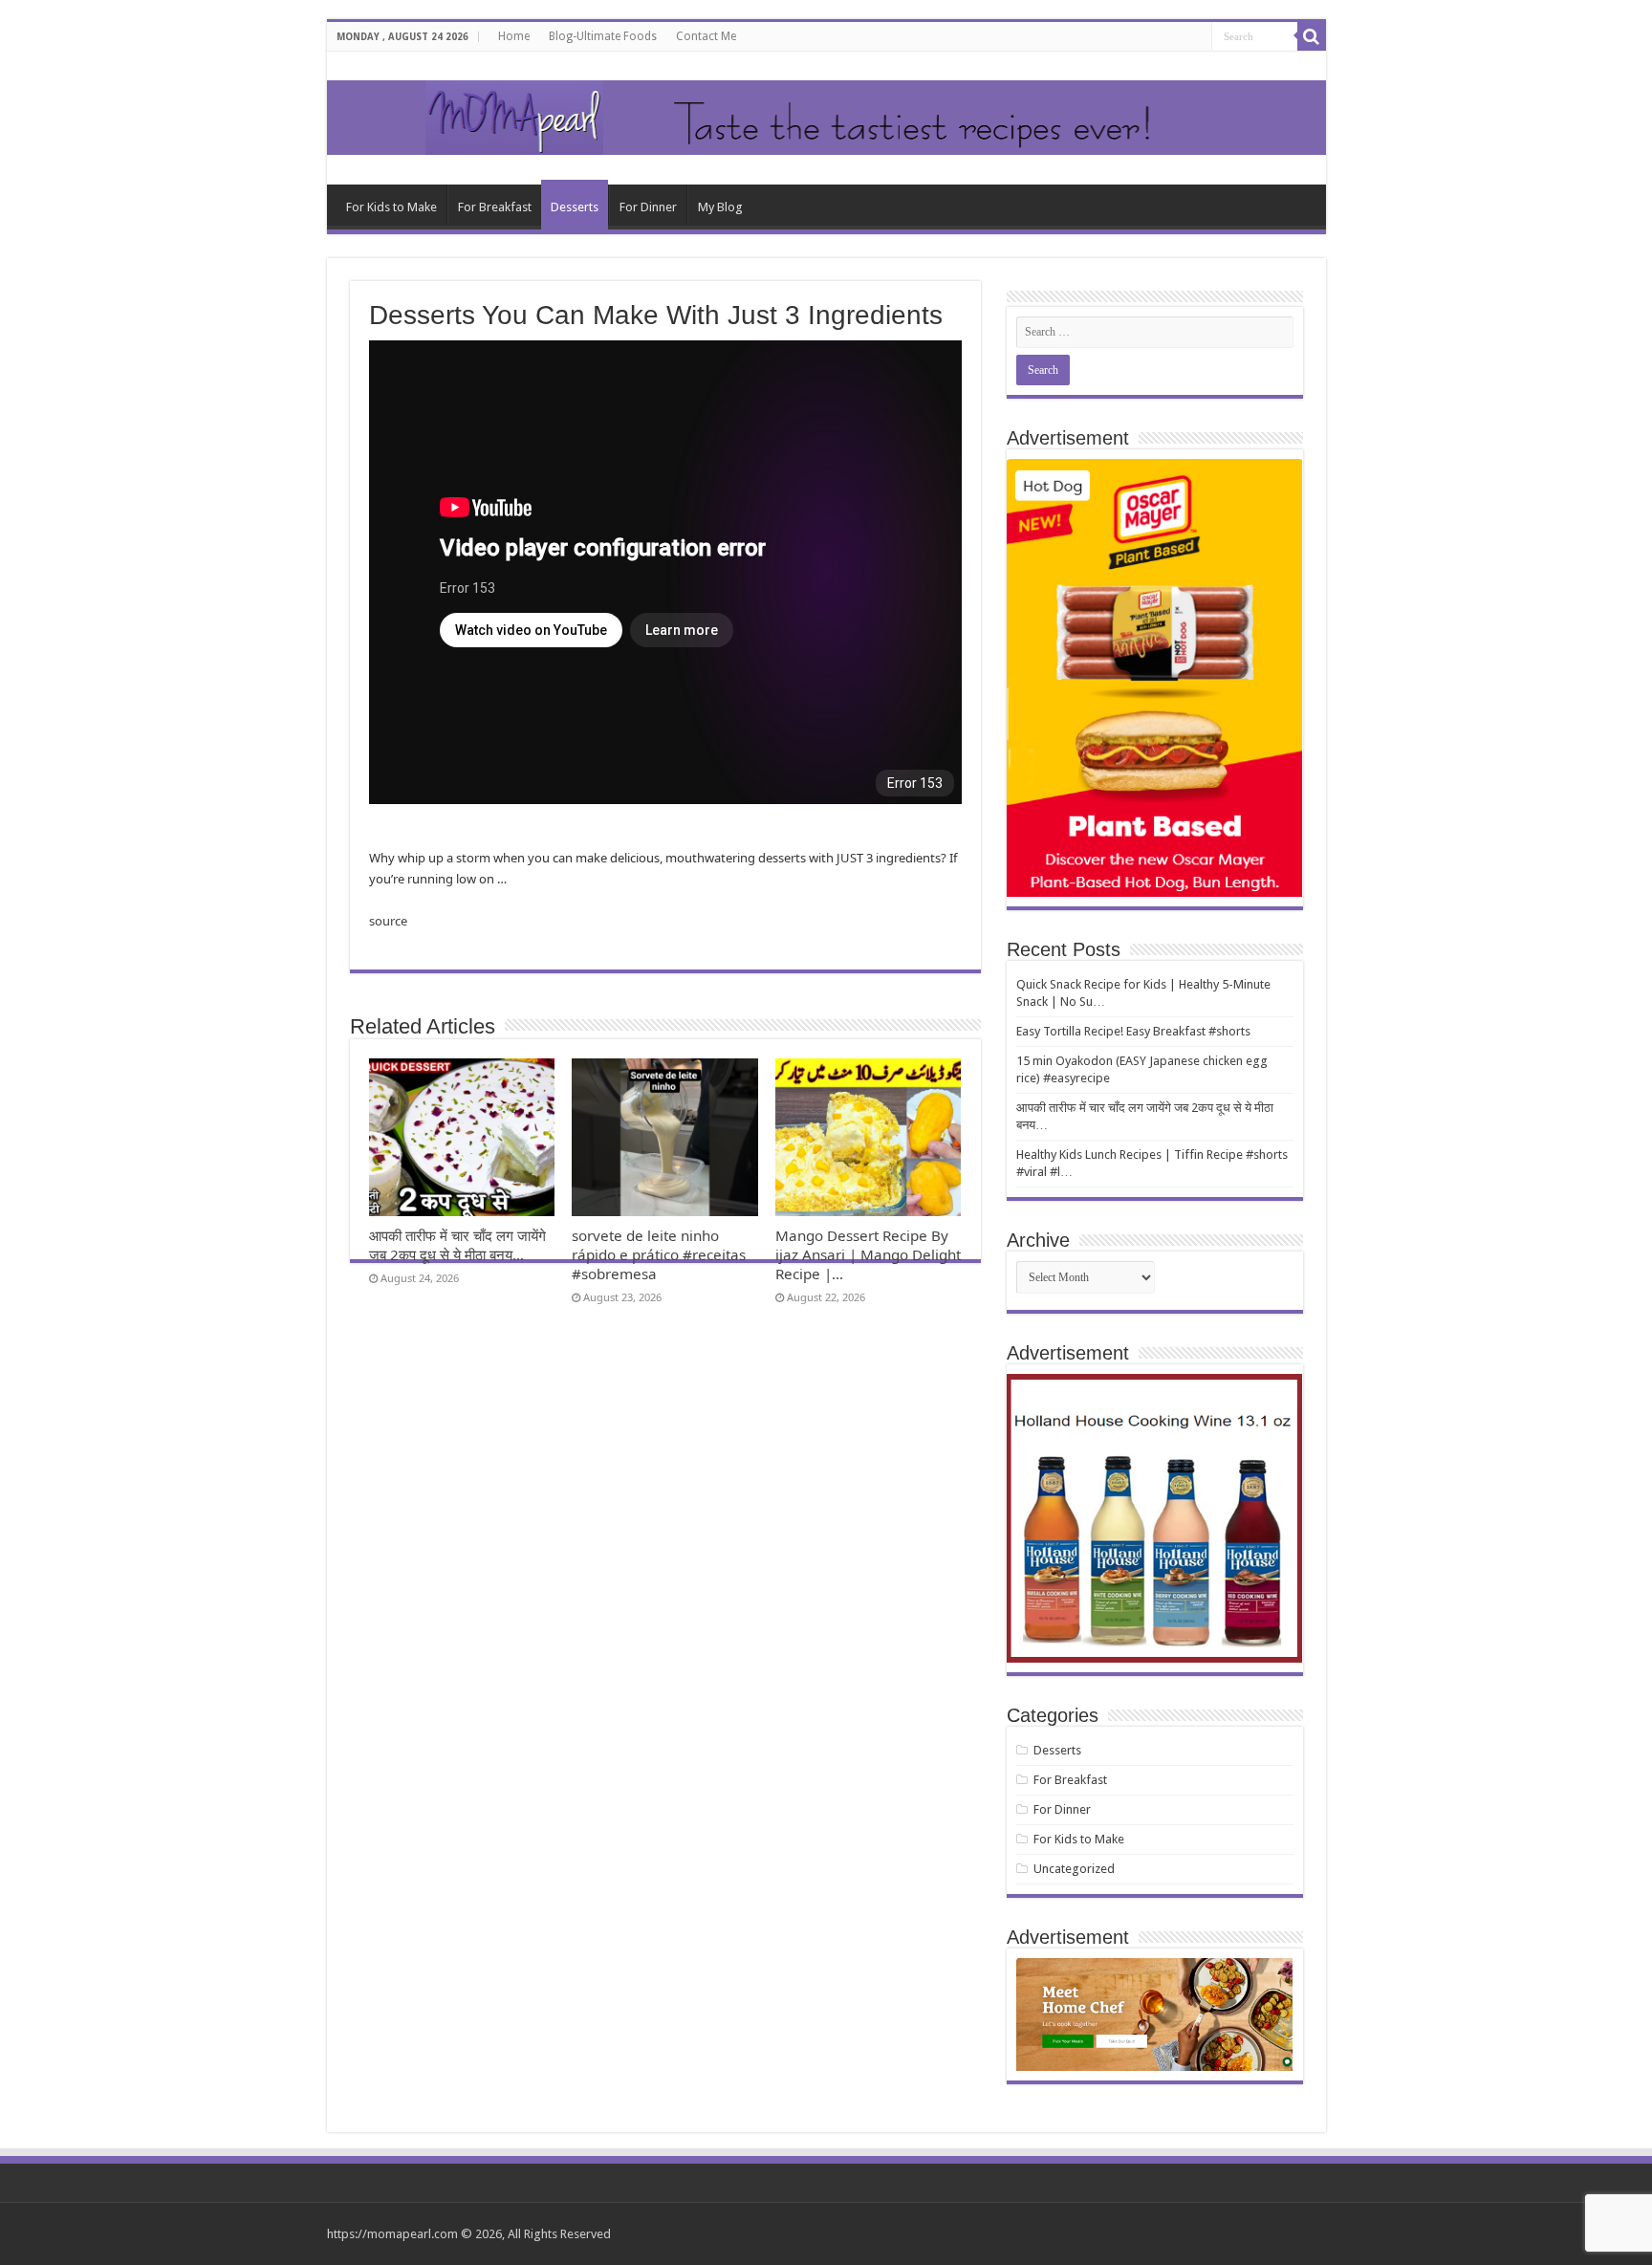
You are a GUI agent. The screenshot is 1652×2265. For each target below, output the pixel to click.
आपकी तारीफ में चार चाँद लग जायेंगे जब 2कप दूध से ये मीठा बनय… (457, 1245)
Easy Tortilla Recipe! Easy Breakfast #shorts (1133, 1031)
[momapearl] (826, 118)
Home (514, 36)
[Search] (1312, 36)
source (388, 921)
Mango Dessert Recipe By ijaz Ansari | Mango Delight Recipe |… (868, 1254)
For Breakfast (495, 207)
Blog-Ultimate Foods (603, 36)
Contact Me (706, 36)
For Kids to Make (391, 207)
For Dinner (648, 207)
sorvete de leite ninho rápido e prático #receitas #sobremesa (659, 1254)
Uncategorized (1074, 1869)
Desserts (575, 207)
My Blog (720, 207)
